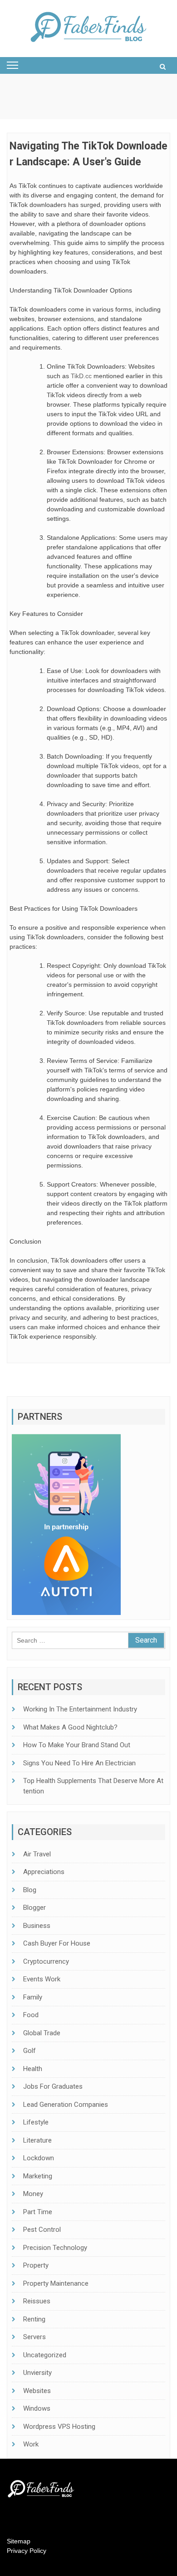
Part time (38, 2212)
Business (37, 1926)
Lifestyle (36, 2122)
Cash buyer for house (57, 1943)
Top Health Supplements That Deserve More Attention (93, 1786)
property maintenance (56, 2283)
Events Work (42, 1979)
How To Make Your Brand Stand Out (77, 1745)
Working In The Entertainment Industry (80, 1709)
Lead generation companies (66, 2105)
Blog (30, 1890)
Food (31, 2015)
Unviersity (37, 2373)
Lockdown (39, 2158)
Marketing (38, 2176)
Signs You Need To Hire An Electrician (79, 1763)
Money (33, 2194)
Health (33, 2069)
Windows (37, 2408)
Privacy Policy (27, 2551)
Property (36, 2265)
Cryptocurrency (46, 1961)
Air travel (37, 1854)
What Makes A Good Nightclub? (70, 1727)
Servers (34, 2337)
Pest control (42, 2230)
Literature (37, 2140)
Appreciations (44, 1872)
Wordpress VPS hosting (59, 2427)
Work (31, 2444)
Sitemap (19, 2541)
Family (33, 1997)
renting (34, 2319)
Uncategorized (45, 2355)
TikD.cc (81, 376)
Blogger (34, 1908)
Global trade (42, 2033)
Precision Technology (55, 2248)
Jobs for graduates (53, 2086)
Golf (29, 2051)
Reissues (37, 2301)
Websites (37, 2391)
